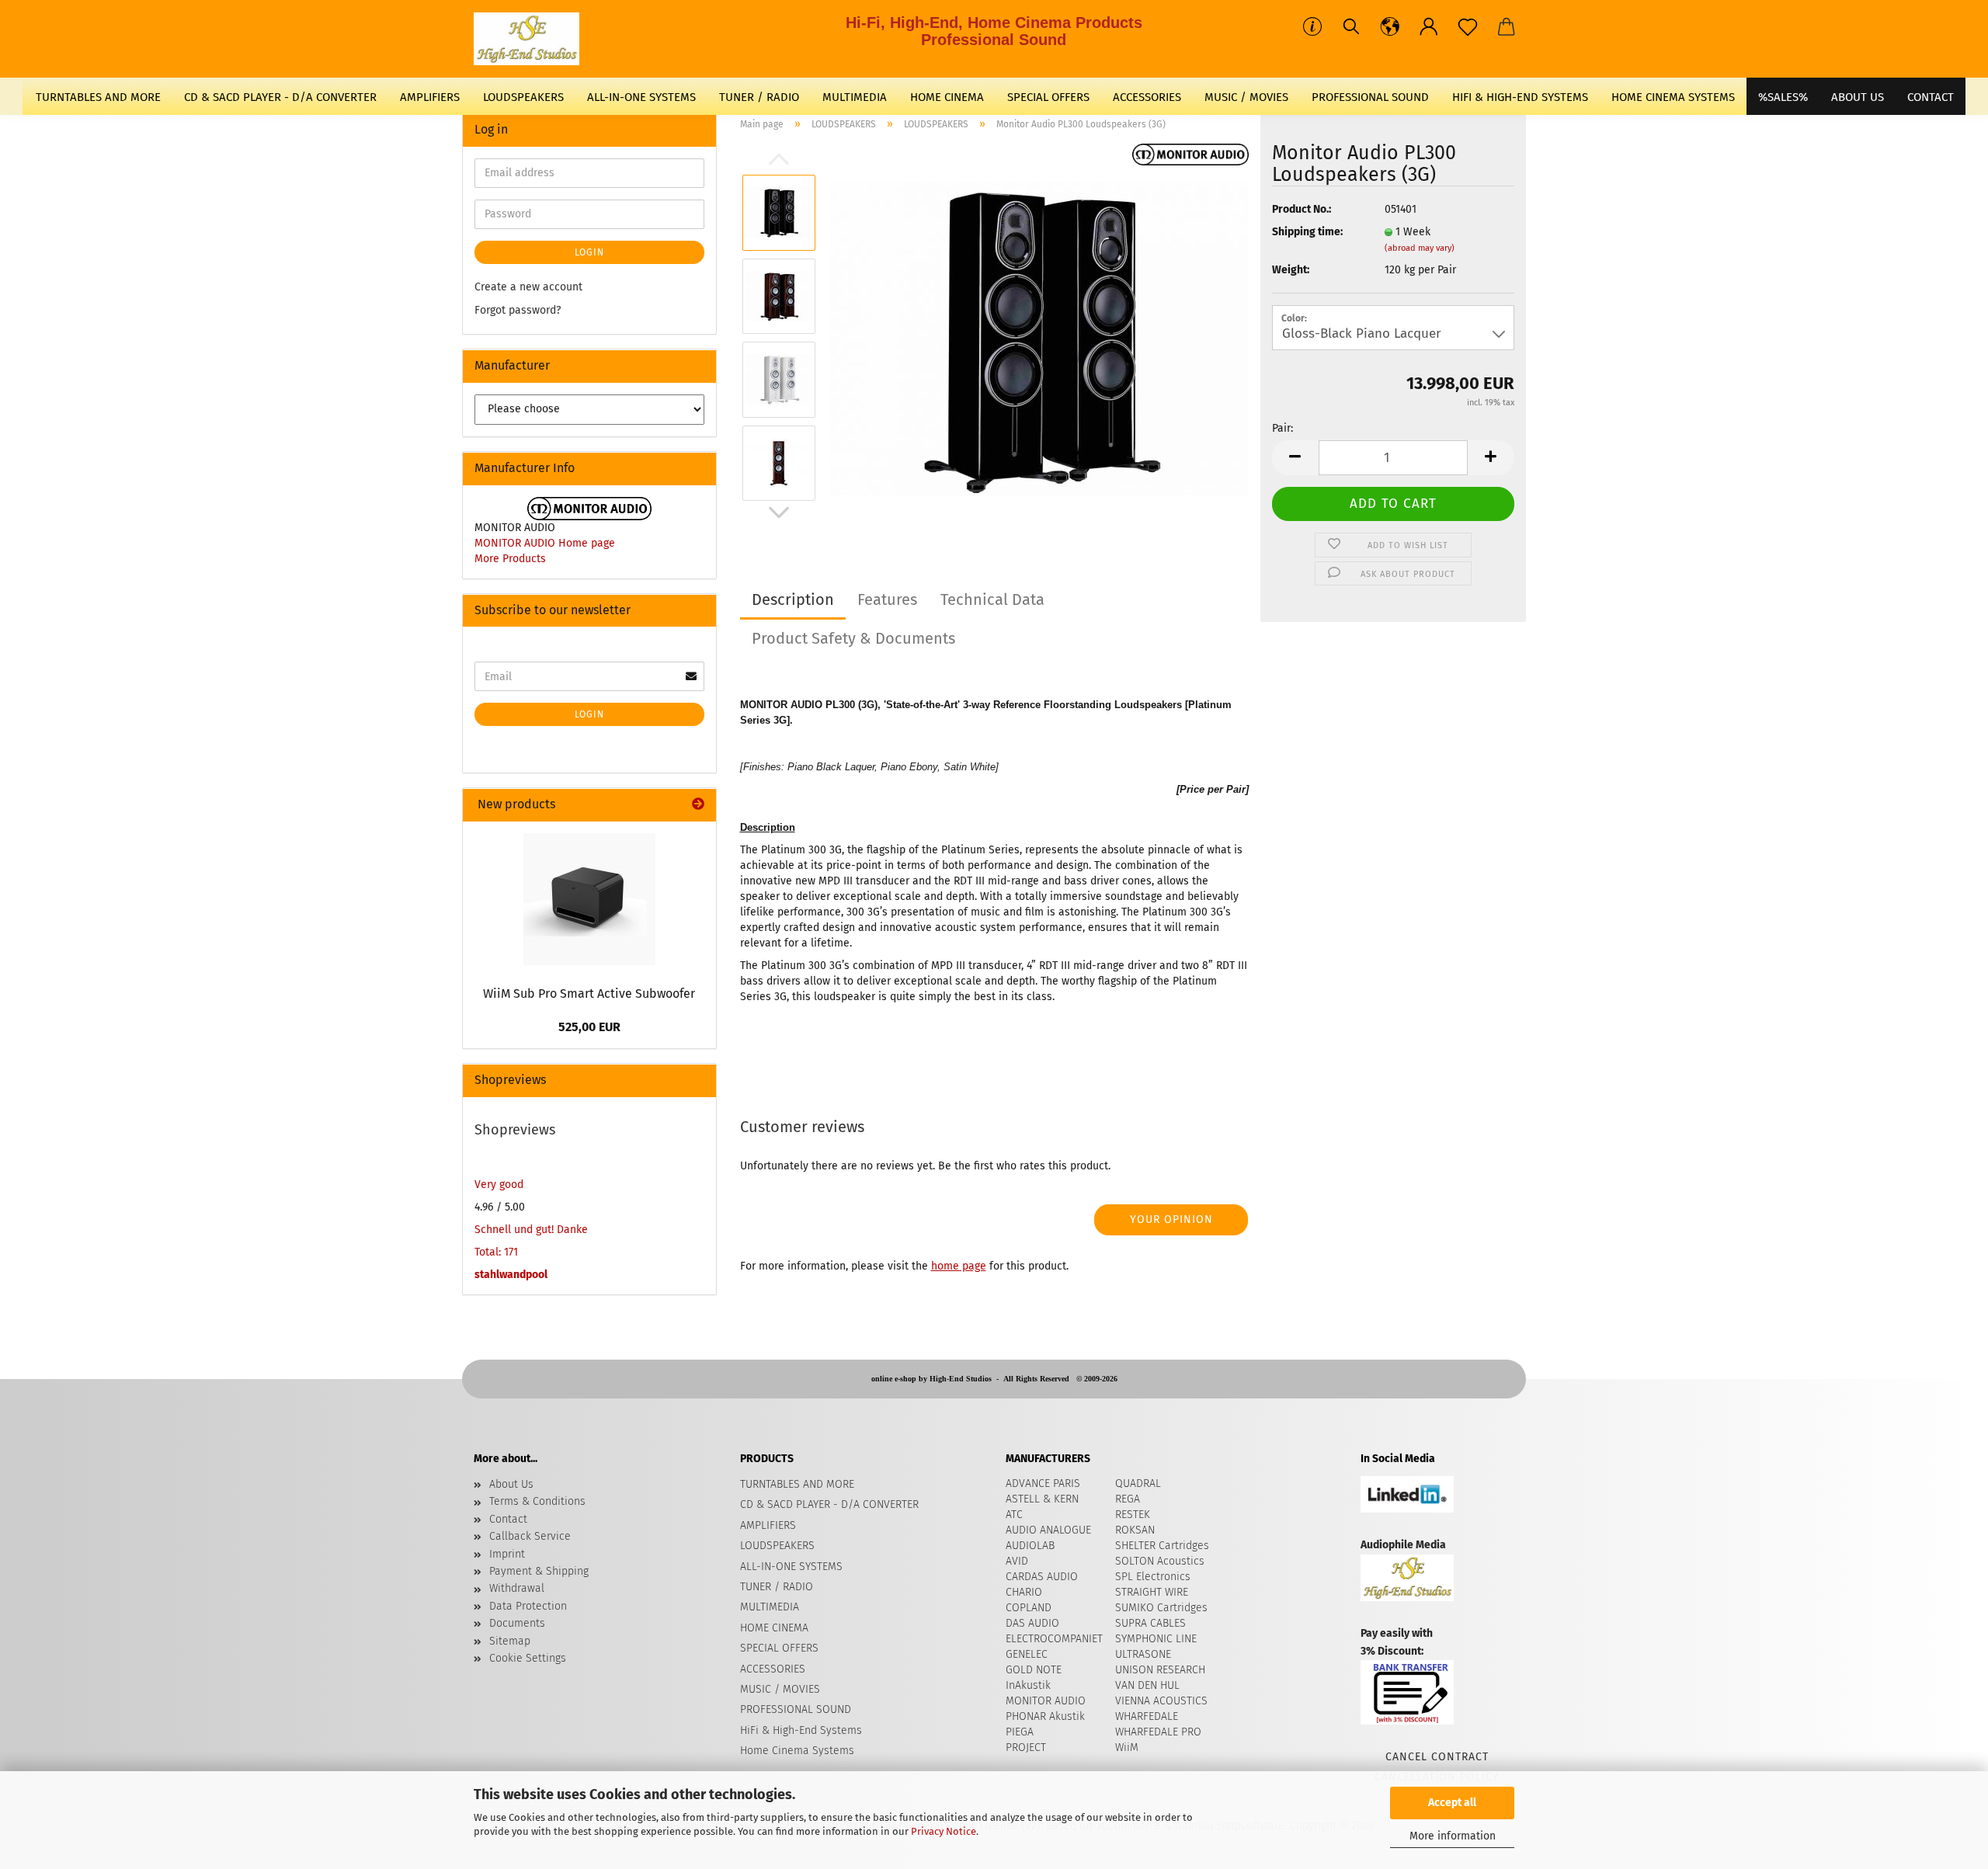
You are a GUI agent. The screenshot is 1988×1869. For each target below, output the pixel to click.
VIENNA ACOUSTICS (1161, 1701)
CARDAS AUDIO (1042, 1577)
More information (1453, 1836)
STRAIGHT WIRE (1152, 1592)
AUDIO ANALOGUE (1048, 1530)
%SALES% (1783, 97)
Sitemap (510, 1641)
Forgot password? (518, 310)
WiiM (1127, 1747)
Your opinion (1171, 1219)
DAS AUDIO (1032, 1623)
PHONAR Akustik (1045, 1716)
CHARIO (1024, 1592)
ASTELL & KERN (1042, 1499)
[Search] (1351, 27)
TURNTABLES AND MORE (98, 97)
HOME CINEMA (947, 97)
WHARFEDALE (1147, 1716)
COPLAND (1029, 1608)
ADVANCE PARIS (1043, 1483)
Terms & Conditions (537, 1501)
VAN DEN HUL (1147, 1685)
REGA (1128, 1499)
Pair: (1282, 428)
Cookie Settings (528, 1658)
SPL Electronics (1153, 1577)
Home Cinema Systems (1673, 97)
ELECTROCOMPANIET (1054, 1639)
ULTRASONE (1143, 1654)
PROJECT (1026, 1747)
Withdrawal (517, 1588)
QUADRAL (1138, 1483)
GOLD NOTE (1034, 1670)
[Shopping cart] (1507, 27)
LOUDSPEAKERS (523, 97)
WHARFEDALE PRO (1158, 1732)
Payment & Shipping (539, 1571)
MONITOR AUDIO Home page (545, 543)
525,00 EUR (589, 1027)
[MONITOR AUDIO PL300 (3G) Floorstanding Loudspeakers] (1039, 337)
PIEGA (1020, 1732)
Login (589, 252)
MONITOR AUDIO (1046, 1701)
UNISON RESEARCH (1160, 1670)
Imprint (507, 1554)
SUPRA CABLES (1150, 1623)
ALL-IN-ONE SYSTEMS (641, 97)
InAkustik (1028, 1685)
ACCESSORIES (1147, 97)
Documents (517, 1623)
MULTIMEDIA (855, 97)
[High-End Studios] (532, 39)
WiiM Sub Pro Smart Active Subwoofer (589, 994)
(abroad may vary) (1420, 248)
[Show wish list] (1468, 27)
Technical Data (992, 599)
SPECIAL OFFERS (1048, 97)
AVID (1017, 1561)
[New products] (698, 805)
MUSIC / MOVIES (1246, 97)
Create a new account (528, 287)
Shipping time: (1307, 232)
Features (887, 599)
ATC (1014, 1515)
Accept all (1452, 1803)
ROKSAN (1135, 1530)
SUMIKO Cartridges (1161, 1608)
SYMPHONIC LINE (1156, 1639)
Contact (508, 1519)
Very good (499, 1185)
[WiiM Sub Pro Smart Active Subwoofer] (589, 899)
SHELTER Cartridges (1162, 1546)
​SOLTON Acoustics (1160, 1561)
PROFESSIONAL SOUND (1370, 97)
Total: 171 (496, 1252)
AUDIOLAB (1030, 1546)
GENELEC (1027, 1654)
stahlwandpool (511, 1275)
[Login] (1429, 27)
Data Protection (528, 1606)
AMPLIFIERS (430, 97)
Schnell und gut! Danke (531, 1230)
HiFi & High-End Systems (1520, 97)
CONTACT (1931, 97)
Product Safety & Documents (853, 638)
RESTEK (1133, 1515)
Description (793, 599)
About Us (1858, 97)
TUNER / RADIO (759, 97)
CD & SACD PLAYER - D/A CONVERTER (280, 97)
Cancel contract (1437, 1757)
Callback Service (530, 1536)
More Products (510, 559)
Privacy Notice (944, 1831)
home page (959, 1266)
